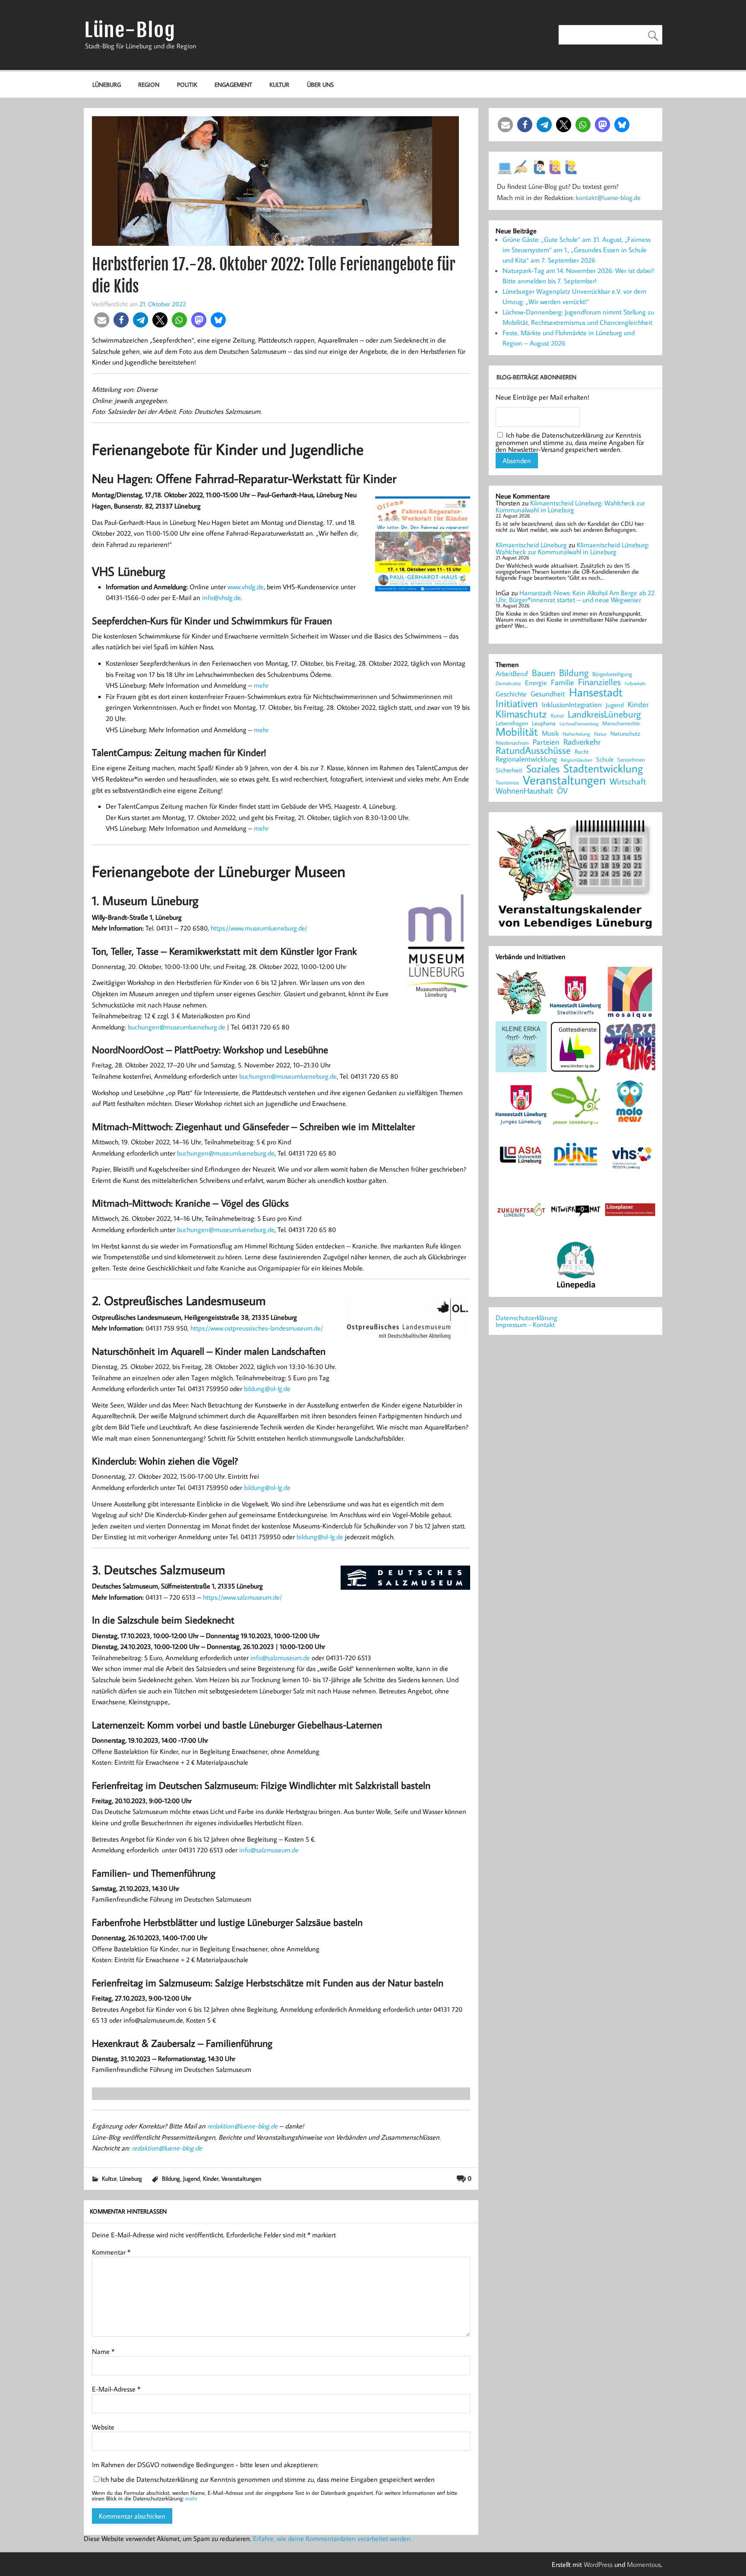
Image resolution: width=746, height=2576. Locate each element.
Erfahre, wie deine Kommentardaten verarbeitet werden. (332, 2538)
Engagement (233, 84)
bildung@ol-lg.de (267, 1388)
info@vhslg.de (221, 597)
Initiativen (517, 703)
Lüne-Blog (130, 30)
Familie (563, 683)
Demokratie (508, 683)
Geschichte (511, 694)
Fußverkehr (635, 683)
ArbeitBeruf (512, 674)
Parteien (546, 742)
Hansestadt (596, 692)
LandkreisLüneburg (604, 715)
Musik (550, 733)
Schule (605, 759)
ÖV (562, 791)
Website (103, 2427)
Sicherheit (509, 770)
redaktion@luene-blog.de (242, 2126)
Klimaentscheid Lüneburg (531, 545)
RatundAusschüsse (533, 751)
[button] (102, 320)
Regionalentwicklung (526, 759)
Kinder (211, 2178)
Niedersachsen (512, 743)
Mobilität (517, 732)
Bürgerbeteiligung (612, 674)
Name (103, 2351)
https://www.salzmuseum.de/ (242, 1597)
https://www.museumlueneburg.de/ (259, 928)
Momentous (644, 2564)
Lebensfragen (512, 723)
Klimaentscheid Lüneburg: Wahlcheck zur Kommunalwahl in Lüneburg (570, 506)
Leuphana (544, 723)
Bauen (544, 673)
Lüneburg (107, 84)
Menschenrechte (621, 723)
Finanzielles (599, 682)
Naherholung (576, 734)
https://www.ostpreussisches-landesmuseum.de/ (257, 1328)
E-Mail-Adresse (116, 2389)
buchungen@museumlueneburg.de (177, 1027)
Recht (582, 752)
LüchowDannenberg (579, 723)
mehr (261, 685)
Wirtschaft (628, 781)
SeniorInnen (631, 760)
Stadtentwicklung (603, 769)
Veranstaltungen (241, 2178)
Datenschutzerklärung (526, 1318)
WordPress (598, 2564)
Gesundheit (548, 694)
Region (149, 84)
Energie (536, 683)
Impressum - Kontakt (525, 1325)
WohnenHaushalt (524, 791)
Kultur (279, 84)
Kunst (557, 716)
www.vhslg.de (246, 587)
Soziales (543, 769)
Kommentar (111, 2252)
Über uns (320, 84)
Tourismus (507, 783)
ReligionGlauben (577, 760)
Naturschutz (625, 734)
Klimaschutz (521, 714)
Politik (187, 84)
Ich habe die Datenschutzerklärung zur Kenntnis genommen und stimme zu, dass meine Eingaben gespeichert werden (268, 2479)
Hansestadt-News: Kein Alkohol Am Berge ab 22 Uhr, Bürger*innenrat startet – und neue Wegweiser (575, 596)
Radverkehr (582, 742)
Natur (600, 734)
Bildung (171, 2178)
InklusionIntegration (572, 705)
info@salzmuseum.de (280, 1658)
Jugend (191, 2178)
